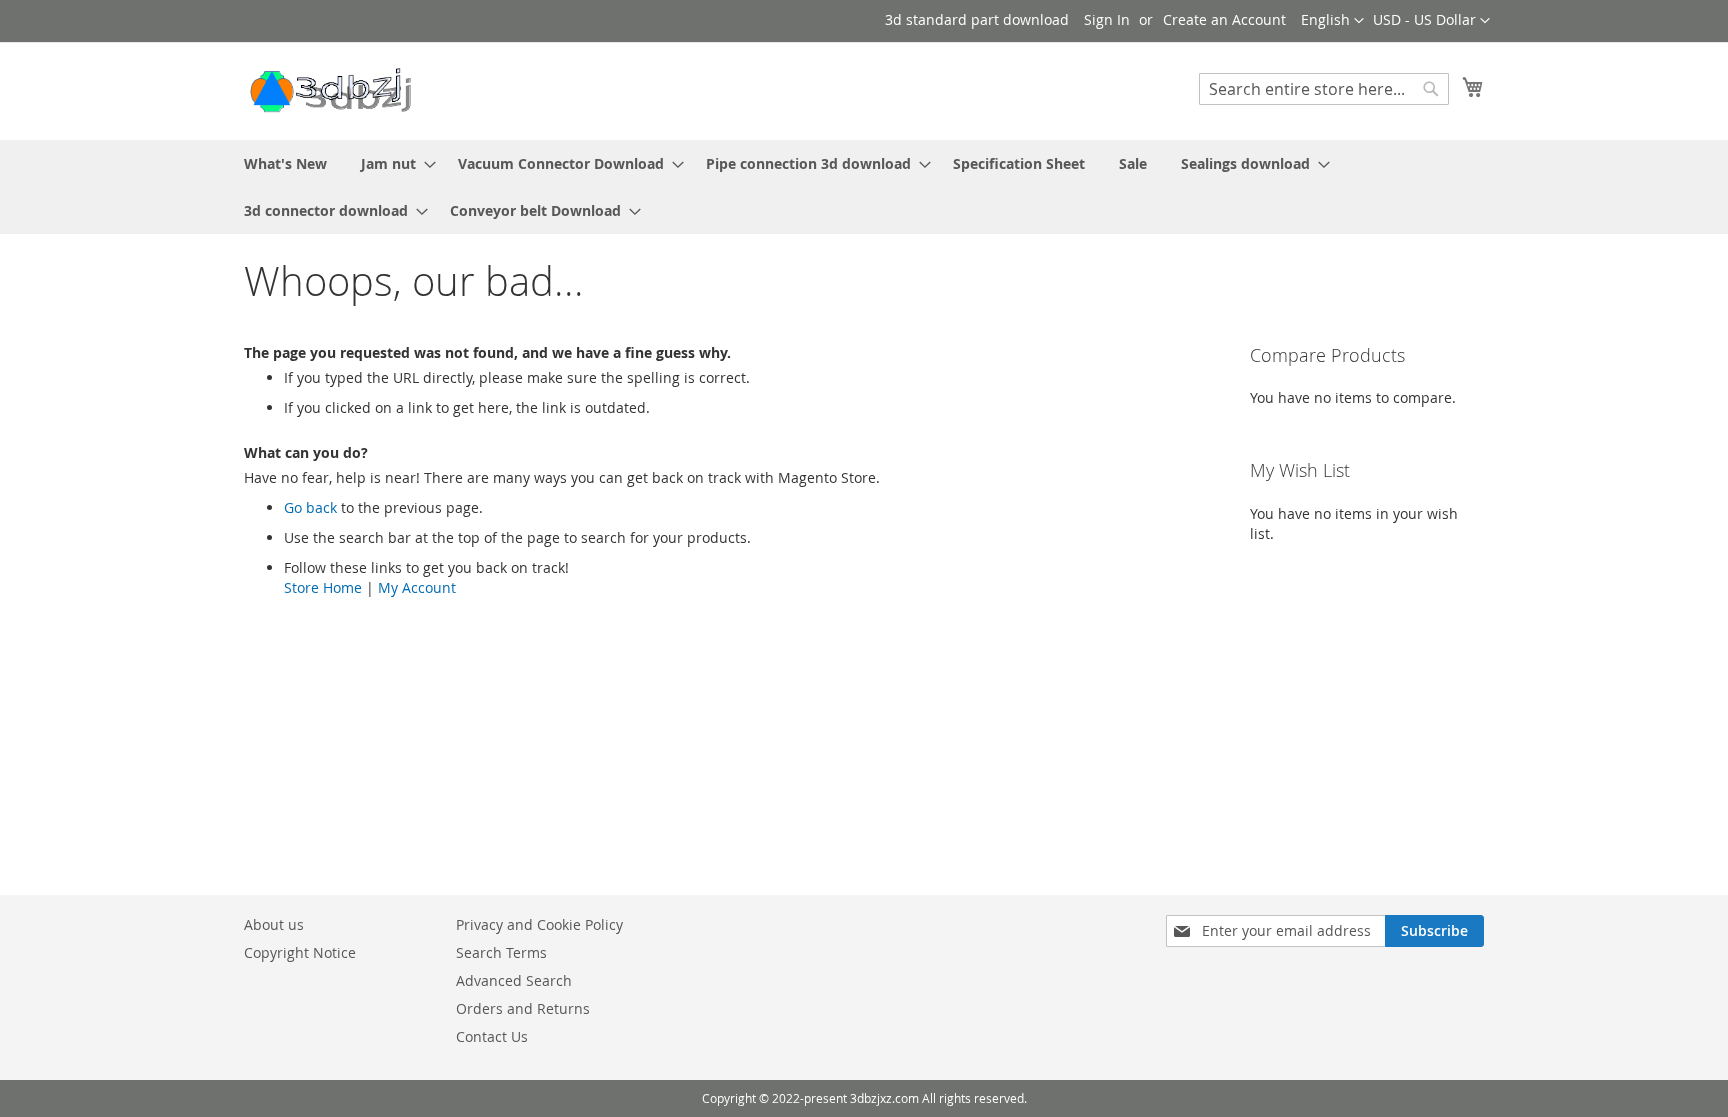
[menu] (864, 187)
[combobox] (1324, 89)
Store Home (323, 587)
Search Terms (501, 952)
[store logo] (329, 90)
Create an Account (1224, 19)
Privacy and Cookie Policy (539, 924)
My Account (417, 587)
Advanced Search (514, 980)
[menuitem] (285, 163)
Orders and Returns (523, 1008)
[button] (1431, 21)
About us (274, 924)
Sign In (1107, 19)
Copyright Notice (300, 952)
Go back (310, 507)
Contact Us (492, 1036)
